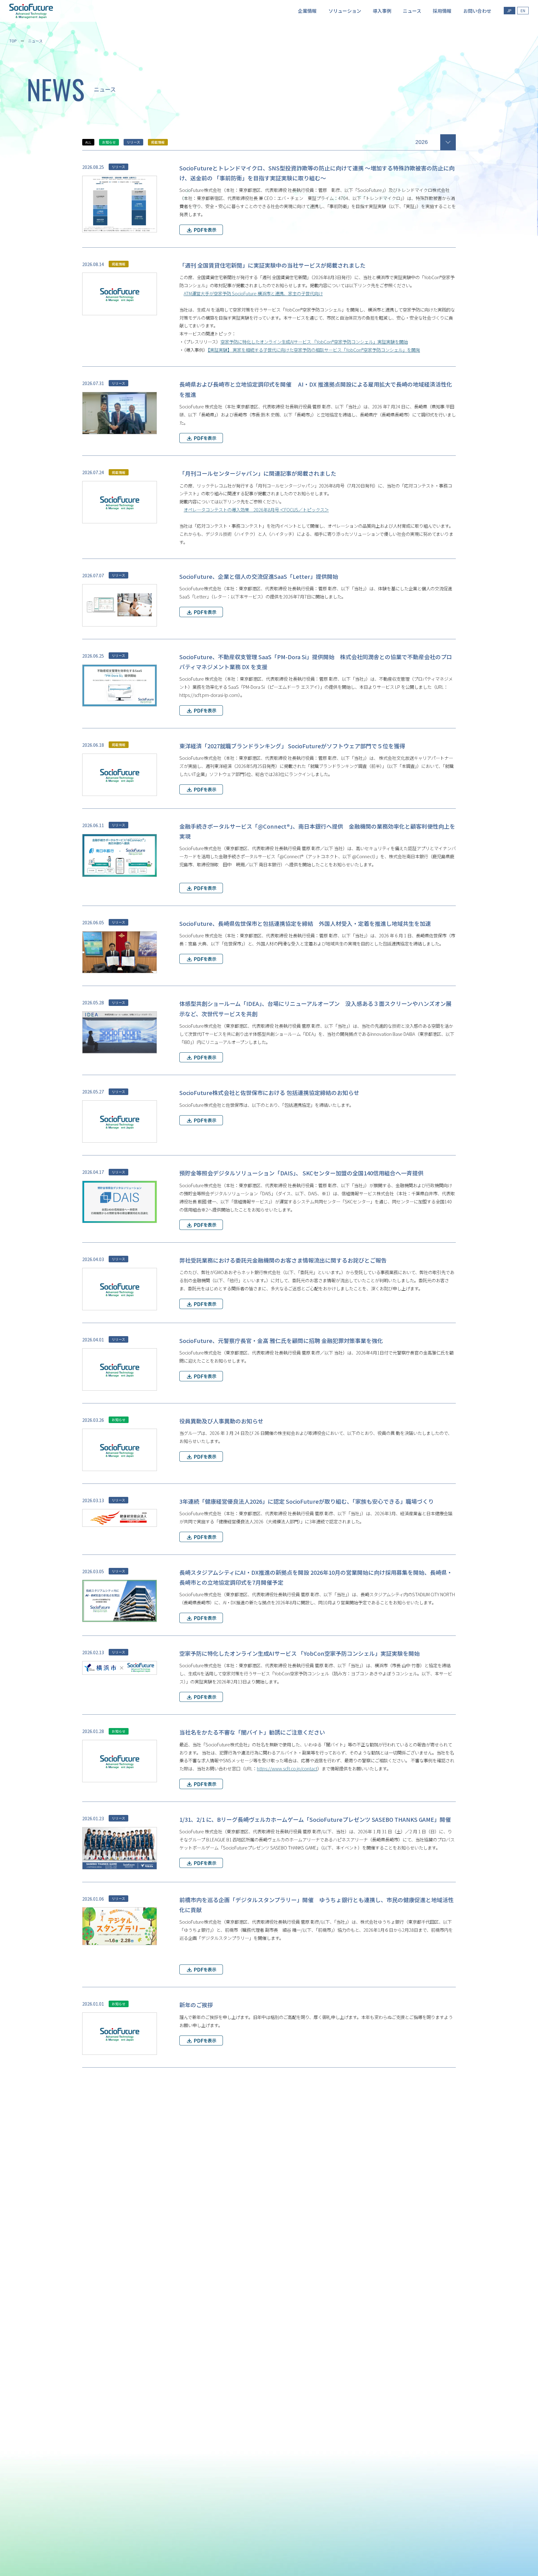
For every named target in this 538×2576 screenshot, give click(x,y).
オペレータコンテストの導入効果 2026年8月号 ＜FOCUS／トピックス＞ (256, 509)
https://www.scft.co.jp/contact (287, 1768)
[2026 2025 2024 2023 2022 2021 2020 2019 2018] (436, 141)
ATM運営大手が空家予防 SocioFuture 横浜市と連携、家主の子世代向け (253, 293)
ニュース (35, 41)
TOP (13, 41)
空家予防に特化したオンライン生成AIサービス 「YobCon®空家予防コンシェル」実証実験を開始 (314, 342)
